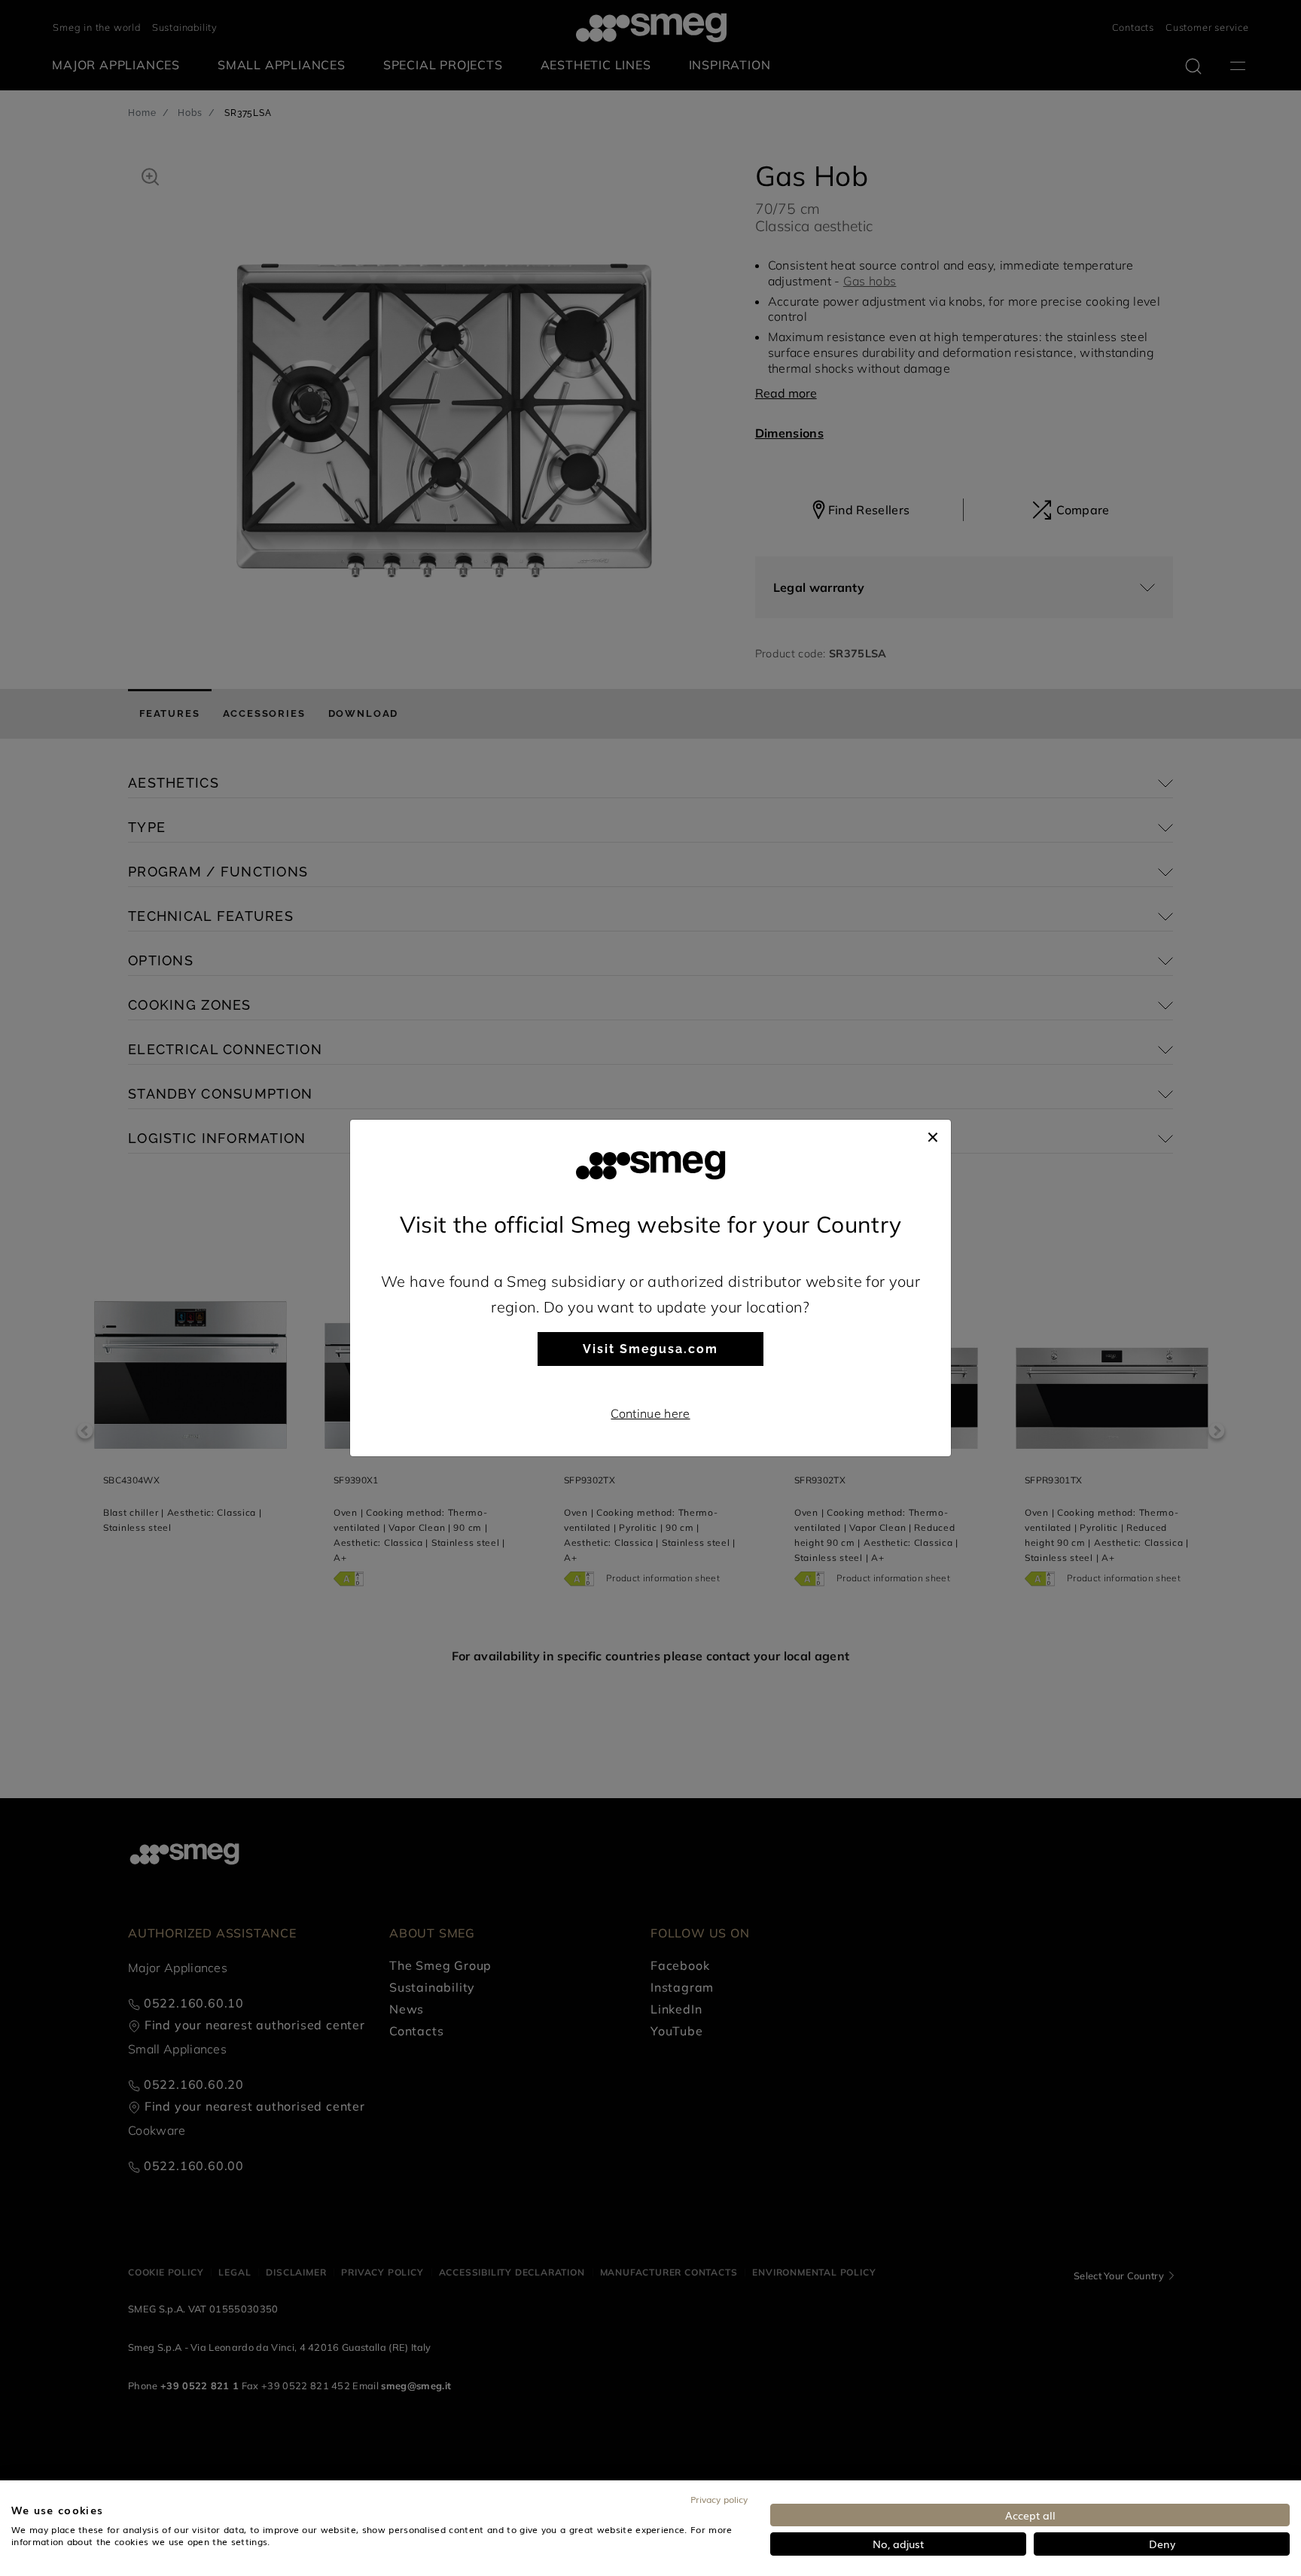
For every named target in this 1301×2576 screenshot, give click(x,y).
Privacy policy (719, 2499)
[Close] (933, 1135)
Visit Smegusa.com (650, 1349)
